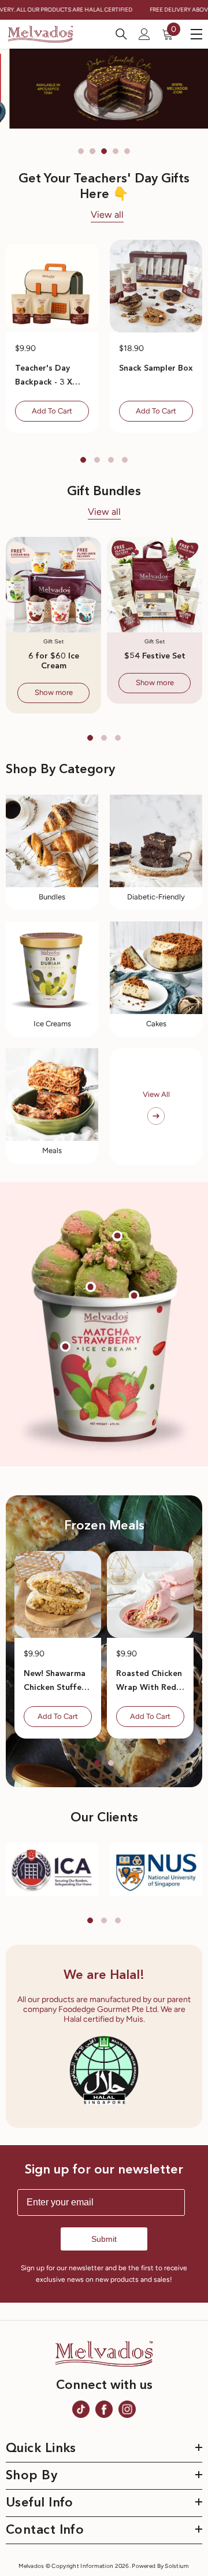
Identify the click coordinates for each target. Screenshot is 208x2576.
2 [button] (92, 151)
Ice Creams (52, 1024)
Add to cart (52, 411)
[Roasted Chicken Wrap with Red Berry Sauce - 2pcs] (150, 1594)
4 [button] (116, 151)
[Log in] (144, 34)
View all (107, 215)
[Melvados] (52, 841)
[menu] (196, 34)
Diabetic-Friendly (156, 897)
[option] (104, 89)
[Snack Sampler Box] (156, 286)
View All (156, 1094)
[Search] (121, 34)
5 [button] (127, 151)
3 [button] (104, 151)
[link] (52, 1869)
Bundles (52, 897)
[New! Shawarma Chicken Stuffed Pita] (58, 1594)
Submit (104, 2239)
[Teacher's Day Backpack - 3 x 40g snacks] (52, 286)
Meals (52, 1150)
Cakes (156, 1024)
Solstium (177, 2566)
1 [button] (81, 151)
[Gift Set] (53, 585)
